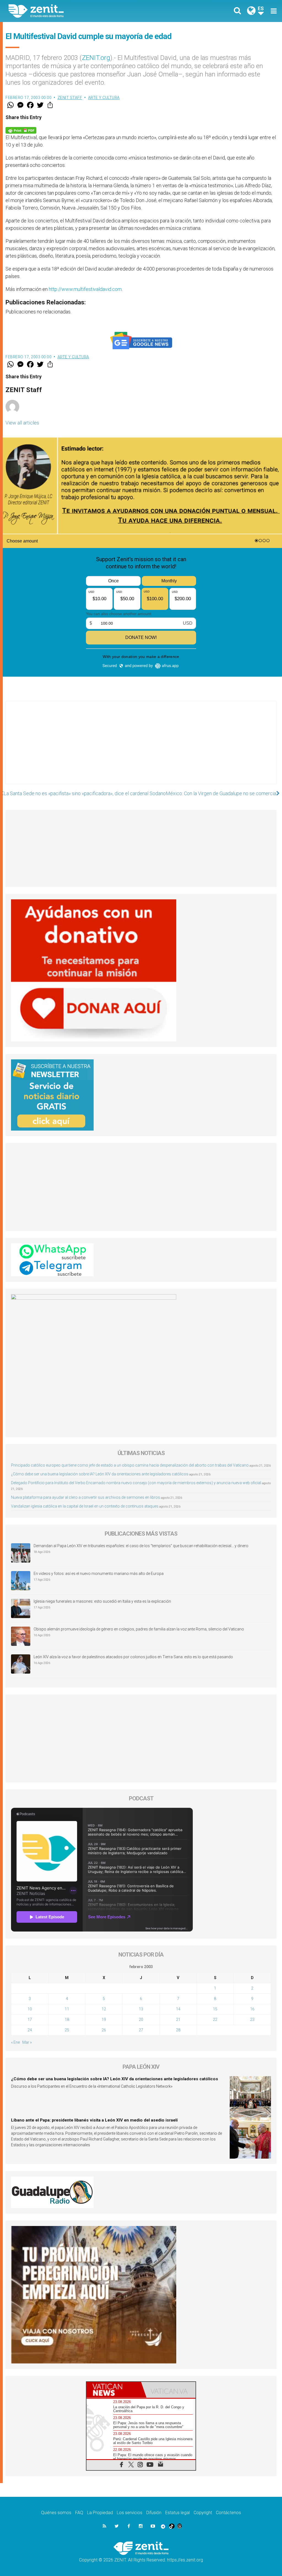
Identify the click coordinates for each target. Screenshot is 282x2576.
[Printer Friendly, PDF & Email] (21, 130)
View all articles (22, 423)
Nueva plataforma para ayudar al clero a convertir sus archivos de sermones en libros (86, 1497)
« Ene (15, 2042)
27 (141, 2030)
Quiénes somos (56, 2513)
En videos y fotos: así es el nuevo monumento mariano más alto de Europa (99, 1574)
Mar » (27, 2042)
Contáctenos (228, 2513)
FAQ (79, 2513)
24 (30, 2030)
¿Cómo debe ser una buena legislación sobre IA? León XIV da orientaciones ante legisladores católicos (100, 1474)
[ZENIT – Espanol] (79, 11)
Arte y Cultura (104, 98)
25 (67, 2030)
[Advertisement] (141, 748)
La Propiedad (100, 2513)
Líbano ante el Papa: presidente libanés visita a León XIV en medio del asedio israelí (94, 2120)
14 (178, 2009)
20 (141, 2020)
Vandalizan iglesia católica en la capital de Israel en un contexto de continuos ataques (85, 1506)
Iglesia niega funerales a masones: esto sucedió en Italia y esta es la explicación (102, 1601)
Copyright (203, 2513)
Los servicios (130, 2513)
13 (141, 2009)
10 (30, 2009)
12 (104, 2009)
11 (67, 2009)
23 (252, 2020)
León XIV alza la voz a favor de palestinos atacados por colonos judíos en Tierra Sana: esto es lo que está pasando (133, 1657)
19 (104, 2020)
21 (178, 2020)
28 (178, 2030)
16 (252, 2009)
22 (215, 2020)
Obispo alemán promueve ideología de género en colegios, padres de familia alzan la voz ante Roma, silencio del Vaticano (139, 1629)
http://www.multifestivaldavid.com (85, 289)
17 (30, 2020)
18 (67, 2020)
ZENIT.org (96, 58)
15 (215, 2009)
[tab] (114, 2390)
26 (104, 2030)
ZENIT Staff (70, 98)
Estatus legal (177, 2513)
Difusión (154, 2513)
